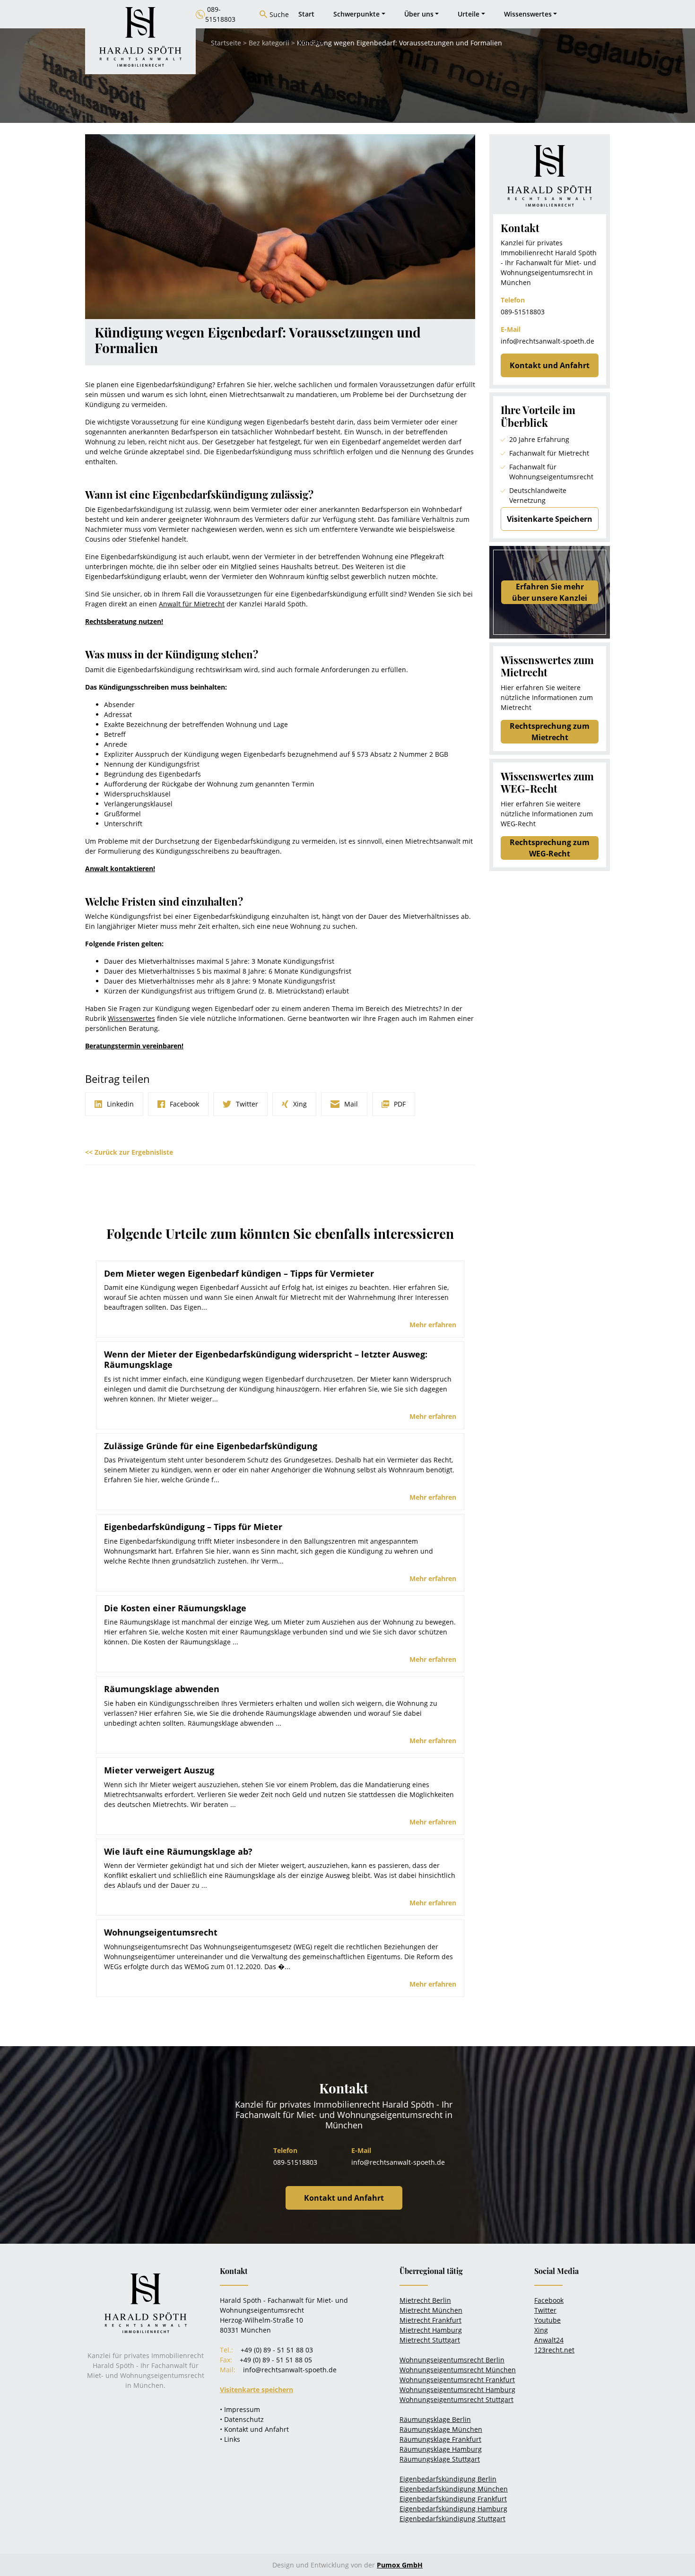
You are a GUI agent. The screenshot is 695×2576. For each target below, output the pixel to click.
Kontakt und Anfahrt (550, 365)
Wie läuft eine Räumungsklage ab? (178, 1851)
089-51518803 (523, 312)
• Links (230, 2439)
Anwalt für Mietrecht (192, 604)
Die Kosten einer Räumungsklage (175, 1608)
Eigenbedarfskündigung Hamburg (453, 2509)
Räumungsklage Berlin (435, 2419)
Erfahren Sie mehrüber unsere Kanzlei (550, 592)
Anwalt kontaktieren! (120, 869)
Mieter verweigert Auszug (159, 1770)
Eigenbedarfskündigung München (454, 2489)
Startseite (226, 43)
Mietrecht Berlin (425, 2300)
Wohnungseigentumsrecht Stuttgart (456, 2399)
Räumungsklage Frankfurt (440, 2439)
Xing (541, 2330)
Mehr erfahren (433, 1325)
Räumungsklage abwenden (162, 1689)
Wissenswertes (131, 1018)
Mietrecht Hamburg (431, 2330)
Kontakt (311, 42)
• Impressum (240, 2409)
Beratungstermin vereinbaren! (134, 1046)
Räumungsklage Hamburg (441, 2449)
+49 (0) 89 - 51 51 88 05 (276, 2360)
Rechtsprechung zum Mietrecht (550, 732)
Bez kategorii (269, 43)
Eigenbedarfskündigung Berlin (448, 2479)
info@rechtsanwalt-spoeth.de (547, 341)
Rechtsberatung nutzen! (124, 621)
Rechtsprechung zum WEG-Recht (550, 848)
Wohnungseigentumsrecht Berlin (452, 2360)
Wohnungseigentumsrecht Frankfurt (457, 2380)
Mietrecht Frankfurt (430, 2320)
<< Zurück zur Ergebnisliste (129, 1152)
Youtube (547, 2320)
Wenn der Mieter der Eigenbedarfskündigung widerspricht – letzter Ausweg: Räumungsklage (266, 1359)
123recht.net (554, 2350)
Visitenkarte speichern (256, 2390)
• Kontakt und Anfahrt (254, 2429)
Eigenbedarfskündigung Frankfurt (453, 2499)
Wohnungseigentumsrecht (161, 1932)
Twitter (545, 2310)
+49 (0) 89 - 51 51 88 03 (277, 2350)
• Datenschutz (242, 2419)
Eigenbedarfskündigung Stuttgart (452, 2519)
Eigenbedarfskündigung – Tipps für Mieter (193, 1527)
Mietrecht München (431, 2310)
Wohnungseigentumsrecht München (458, 2370)
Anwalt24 (549, 2340)
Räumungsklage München (441, 2429)
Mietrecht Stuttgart (430, 2340)
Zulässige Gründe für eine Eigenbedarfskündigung (211, 1446)
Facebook (549, 2300)
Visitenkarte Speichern (550, 519)
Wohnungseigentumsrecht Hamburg (457, 2390)
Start (306, 14)
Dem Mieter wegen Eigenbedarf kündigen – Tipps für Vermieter (239, 1273)
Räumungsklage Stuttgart (440, 2459)
